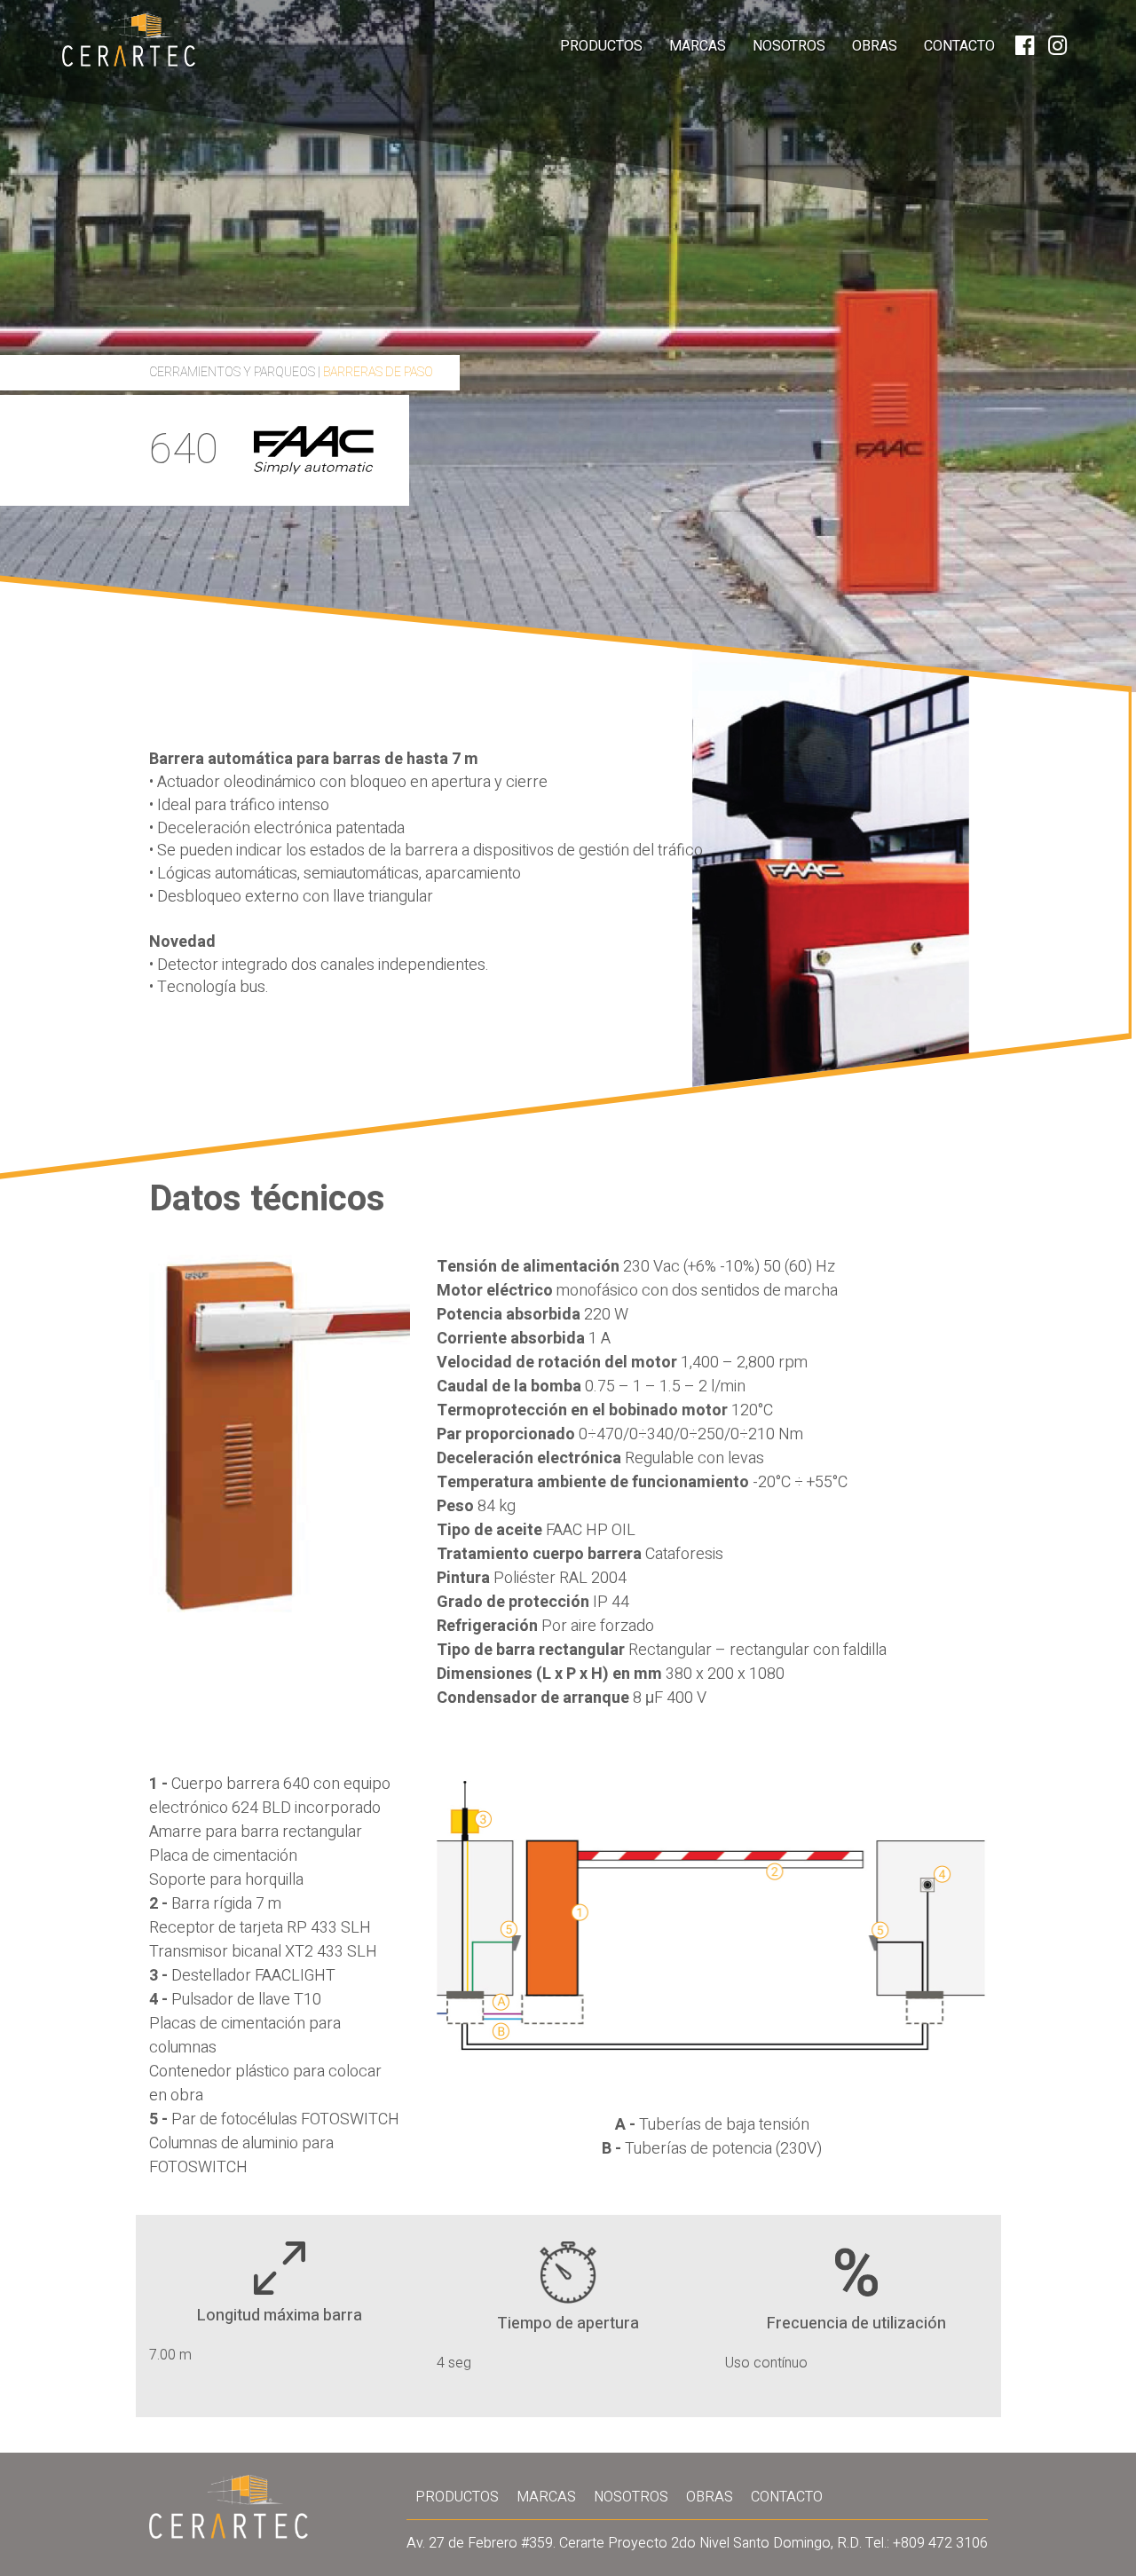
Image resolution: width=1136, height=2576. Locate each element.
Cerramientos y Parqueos (232, 372)
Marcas (698, 46)
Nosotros (789, 46)
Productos (601, 46)
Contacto (959, 46)
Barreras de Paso (378, 372)
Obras (875, 46)
